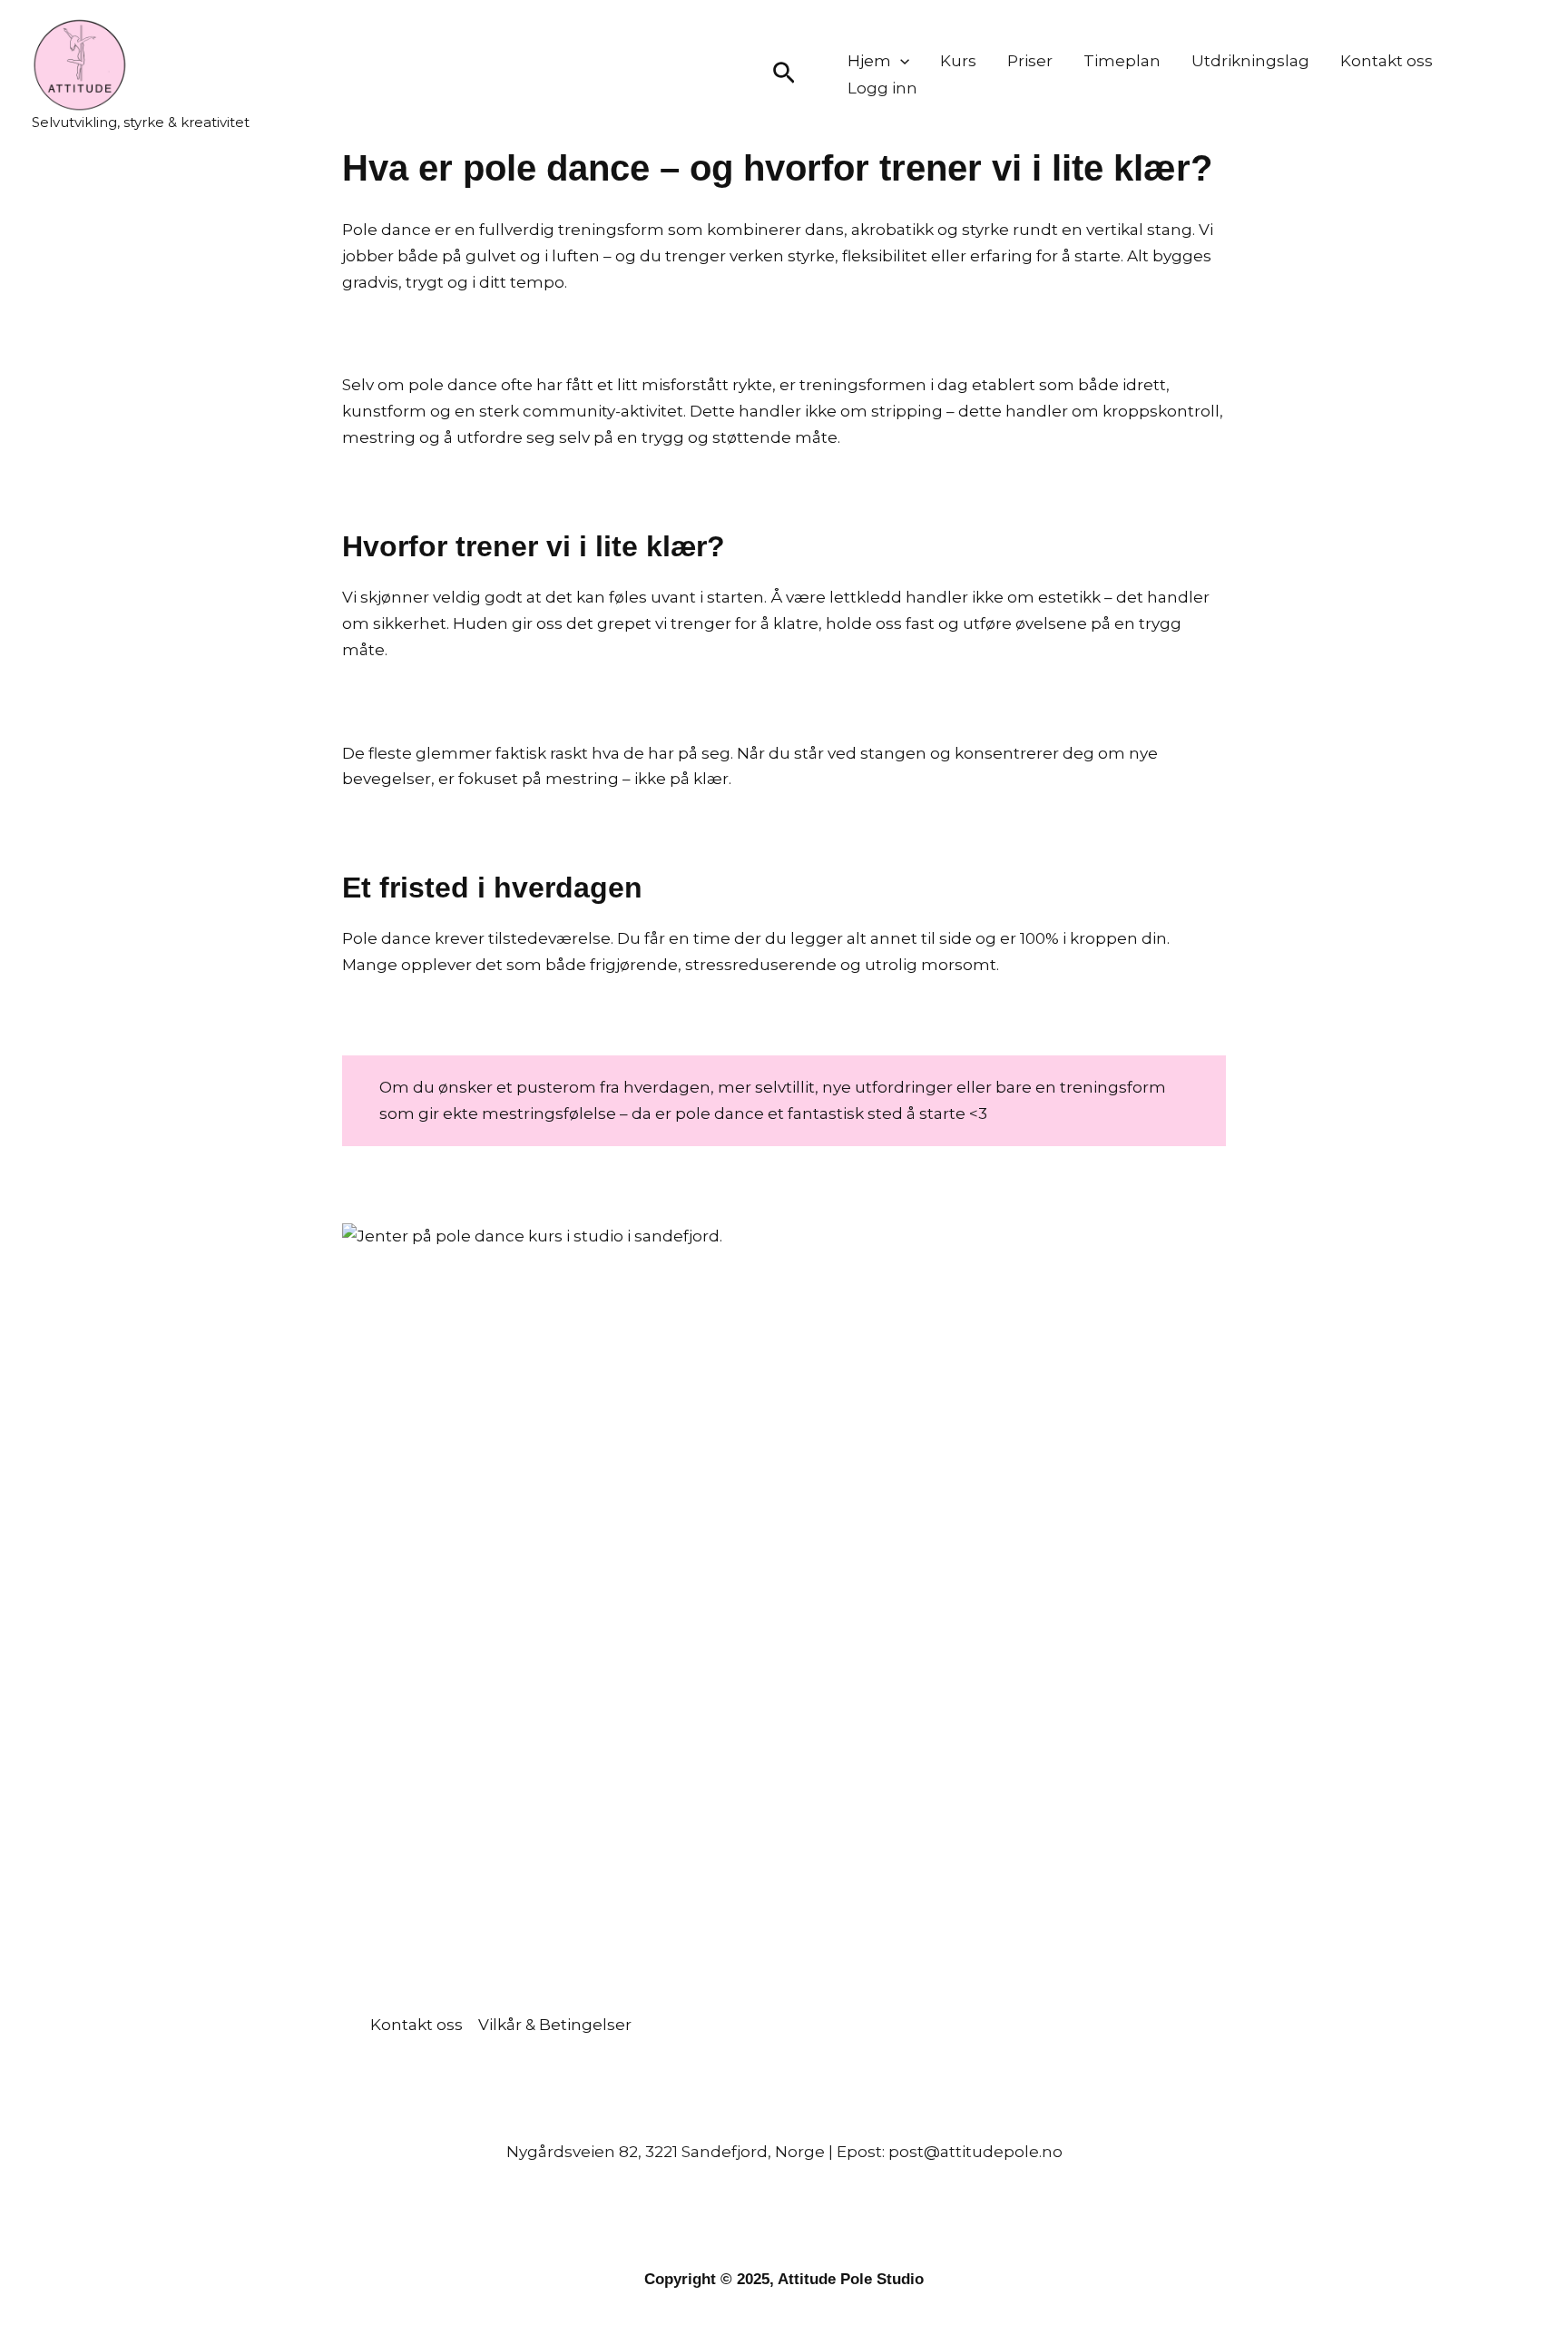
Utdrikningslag (1250, 61)
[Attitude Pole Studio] (80, 63)
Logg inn (882, 88)
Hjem (869, 61)
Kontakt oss (1387, 61)
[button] (784, 74)
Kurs (958, 61)
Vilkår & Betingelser (555, 2025)
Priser (1030, 61)
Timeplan (1122, 61)
